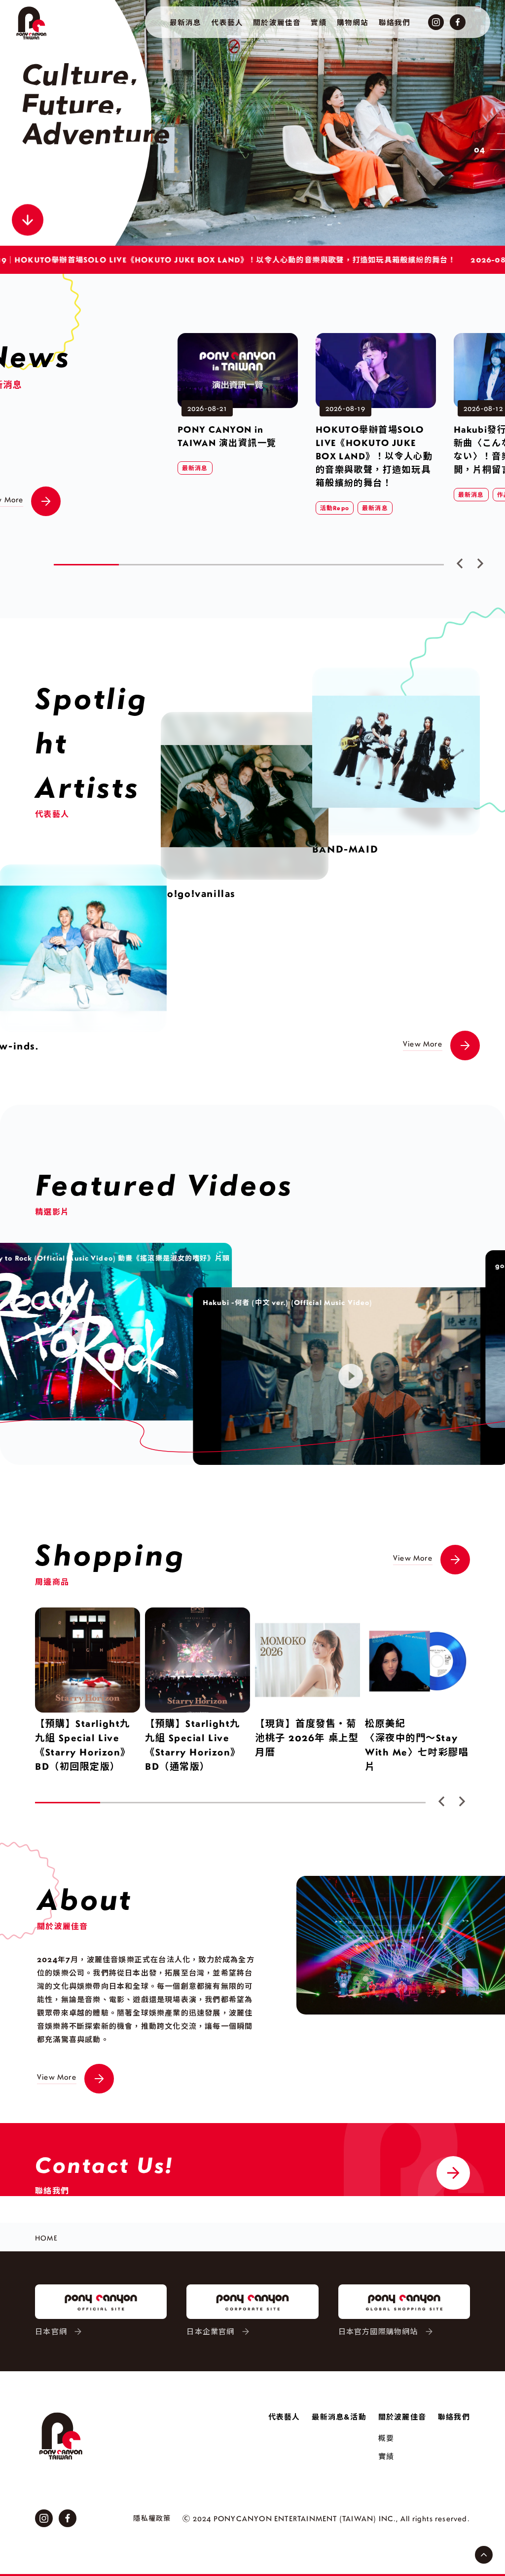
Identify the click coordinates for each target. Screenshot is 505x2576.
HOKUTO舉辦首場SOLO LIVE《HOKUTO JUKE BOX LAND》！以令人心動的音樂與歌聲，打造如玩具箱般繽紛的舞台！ (374, 456)
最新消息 (195, 468)
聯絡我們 (454, 2417)
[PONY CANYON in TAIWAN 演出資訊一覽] (238, 339)
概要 (386, 2438)
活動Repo (335, 508)
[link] (303, 123)
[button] (460, 563)
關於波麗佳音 (402, 2417)
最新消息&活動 (339, 2417)
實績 (386, 2456)
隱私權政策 (152, 2518)
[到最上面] (484, 2555)
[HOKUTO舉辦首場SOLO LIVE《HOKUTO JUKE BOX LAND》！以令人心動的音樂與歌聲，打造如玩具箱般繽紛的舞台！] (376, 339)
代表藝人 (284, 2417)
